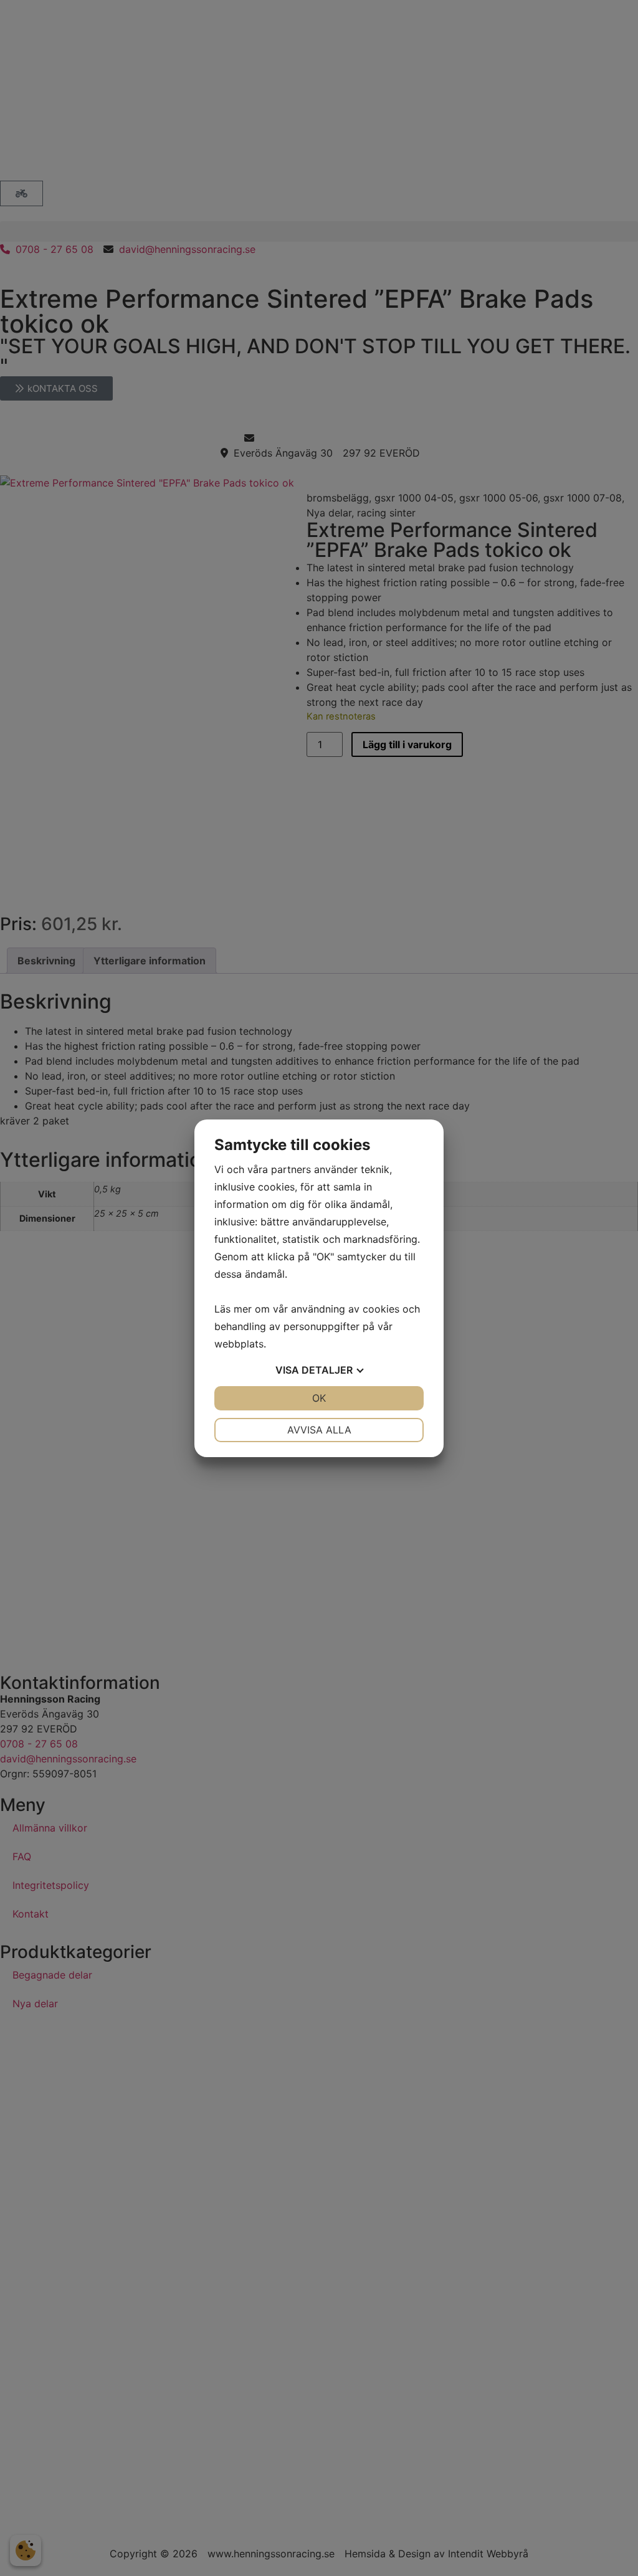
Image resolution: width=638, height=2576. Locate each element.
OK (319, 1398)
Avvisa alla (319, 1430)
